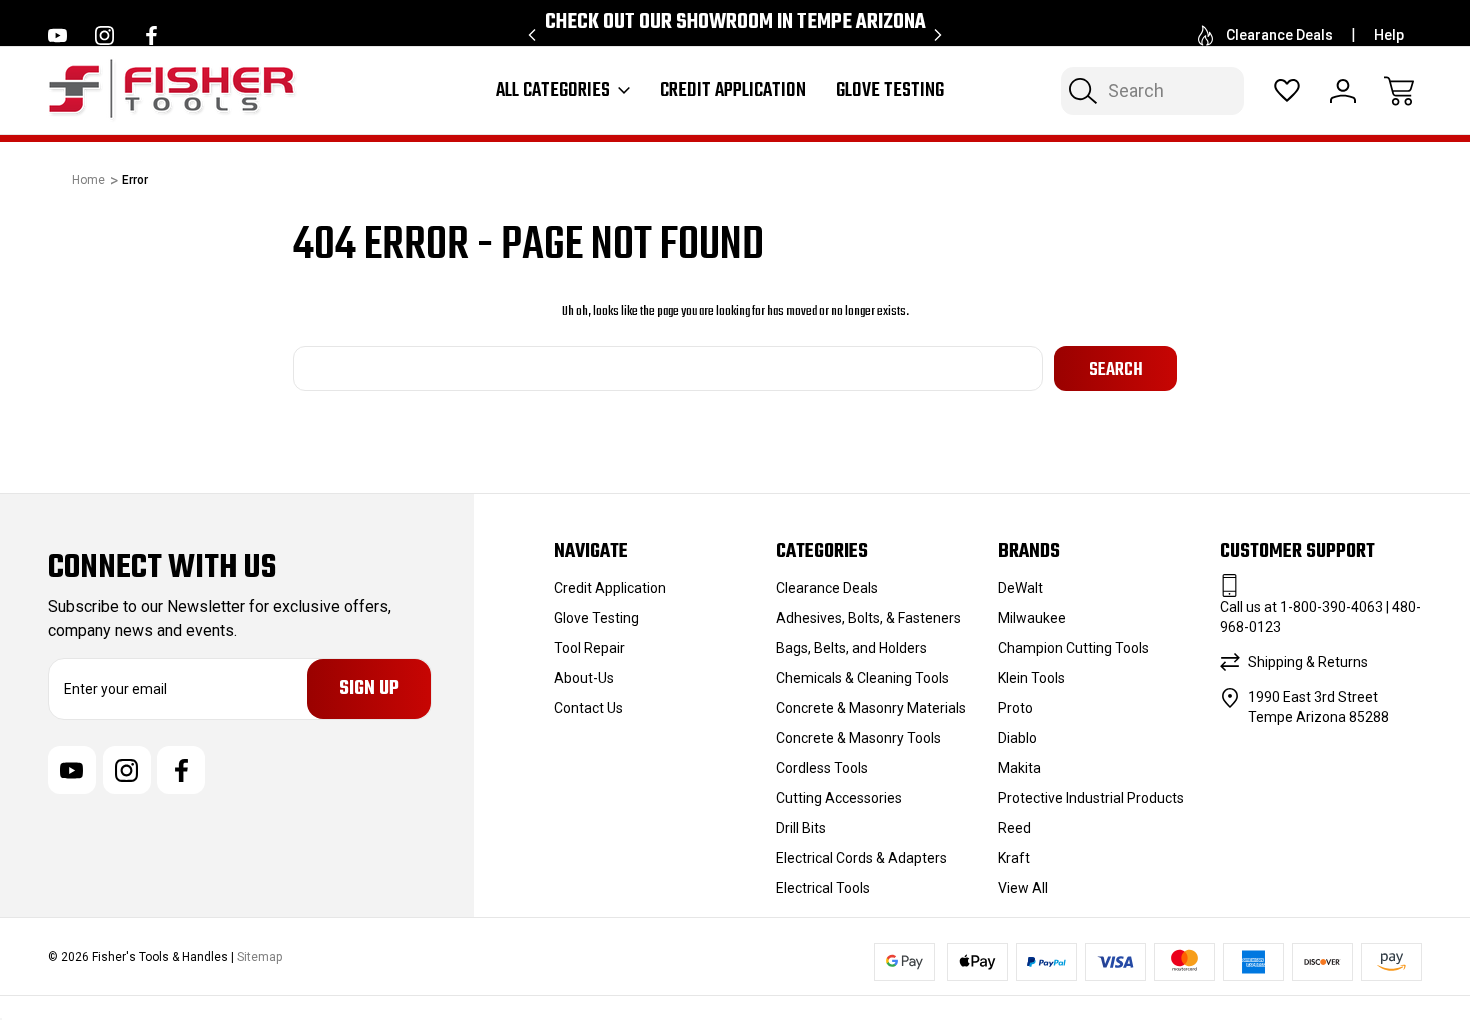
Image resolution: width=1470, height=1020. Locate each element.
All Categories (553, 91)
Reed (1014, 828)
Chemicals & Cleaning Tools (862, 678)
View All (1023, 888)
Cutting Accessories (839, 798)
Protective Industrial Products (1091, 798)
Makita (1019, 768)
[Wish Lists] (1287, 91)
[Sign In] (1343, 91)
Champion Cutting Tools (1073, 648)
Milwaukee (1032, 618)
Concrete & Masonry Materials (871, 708)
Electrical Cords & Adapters (861, 858)
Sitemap (259, 957)
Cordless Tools (822, 768)
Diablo (1017, 738)
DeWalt (1020, 588)
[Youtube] (57, 35)
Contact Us (588, 708)
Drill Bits (801, 828)
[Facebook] (151, 35)
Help (1389, 35)
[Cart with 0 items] (1399, 91)
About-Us (584, 678)
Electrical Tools (823, 888)
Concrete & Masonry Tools (858, 738)
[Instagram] (104, 35)
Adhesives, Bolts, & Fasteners (868, 618)
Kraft (1014, 858)
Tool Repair (589, 648)
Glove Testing (890, 91)
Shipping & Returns (1308, 662)
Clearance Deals (1279, 35)
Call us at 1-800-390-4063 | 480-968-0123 (1320, 617)
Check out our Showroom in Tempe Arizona (735, 22)
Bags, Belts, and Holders (851, 648)
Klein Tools (1031, 678)
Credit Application (733, 91)
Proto (1015, 708)
